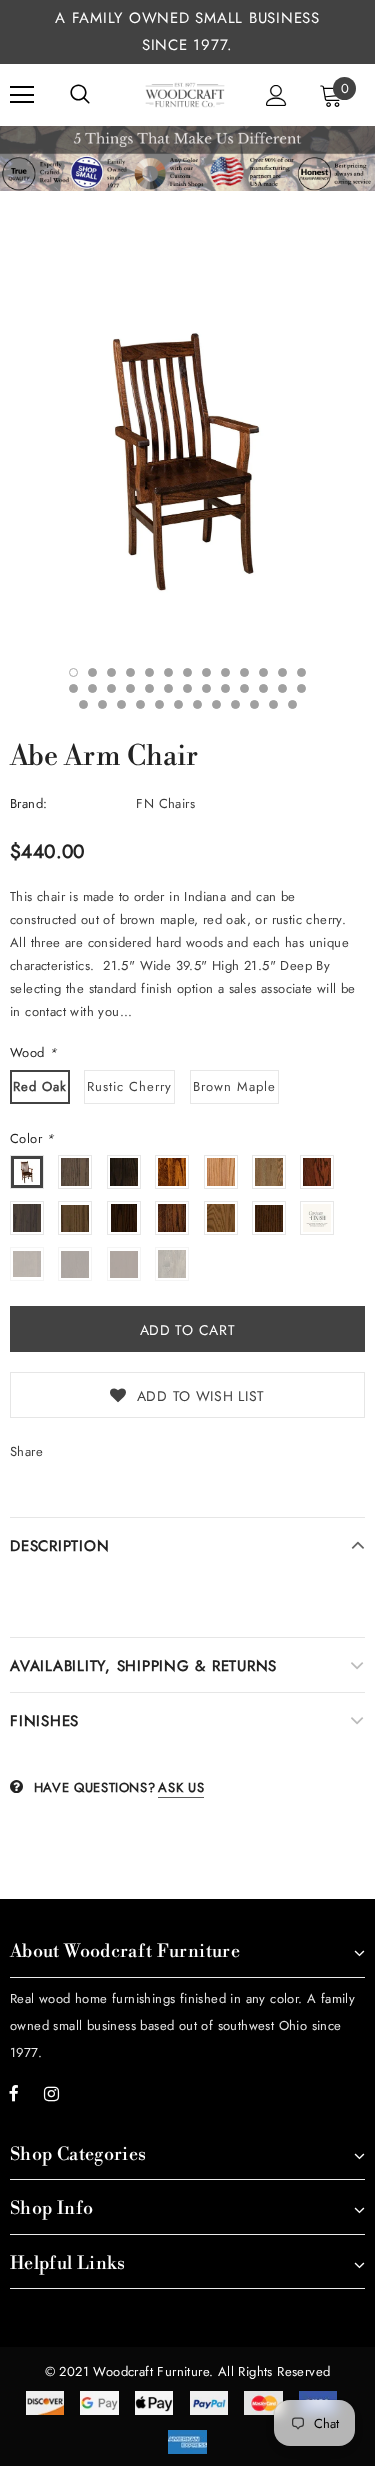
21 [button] (206, 688)
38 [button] (292, 704)
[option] (187, 460)
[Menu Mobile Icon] (22, 95)
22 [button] (225, 688)
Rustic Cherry (129, 1086)
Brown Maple (234, 1086)
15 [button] (92, 688)
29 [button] (121, 704)
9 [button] (225, 672)
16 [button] (111, 688)
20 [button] (187, 688)
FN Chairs (165, 803)
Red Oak (40, 1086)
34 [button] (216, 704)
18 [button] (149, 688)
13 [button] (301, 672)
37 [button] (273, 704)
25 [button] (282, 688)
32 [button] (178, 704)
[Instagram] (51, 2094)
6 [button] (168, 672)
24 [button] (263, 688)
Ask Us (181, 1787)
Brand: (28, 803)
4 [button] (130, 672)
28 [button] (102, 704)
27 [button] (83, 704)
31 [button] (159, 704)
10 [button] (244, 672)
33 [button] (197, 704)
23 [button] (244, 688)
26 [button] (301, 688)
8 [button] (206, 672)
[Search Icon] (80, 95)
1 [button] (73, 672)
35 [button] (235, 704)
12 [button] (282, 672)
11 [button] (263, 672)
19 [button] (168, 688)
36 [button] (254, 704)
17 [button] (130, 688)
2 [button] (92, 672)
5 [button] (149, 672)
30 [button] (140, 704)
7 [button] (187, 672)
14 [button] (73, 688)
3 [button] (111, 672)
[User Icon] (276, 95)
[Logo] (185, 94)
